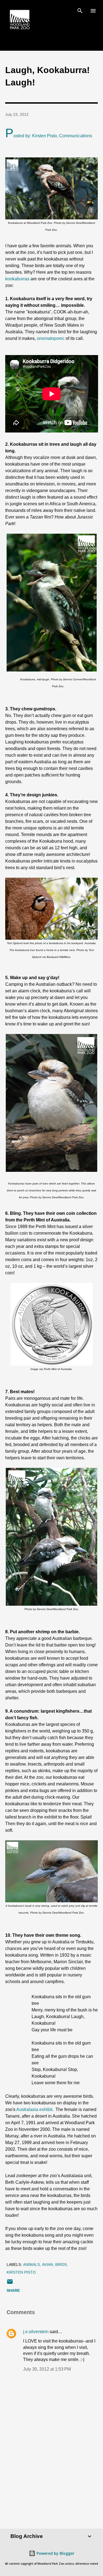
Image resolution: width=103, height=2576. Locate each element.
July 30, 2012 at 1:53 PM (47, 2369)
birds (61, 2265)
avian (48, 2265)
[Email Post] (10, 2284)
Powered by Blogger (55, 2553)
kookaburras (17, 279)
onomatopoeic (51, 338)
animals (31, 2265)
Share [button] (13, 2290)
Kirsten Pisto (21, 2272)
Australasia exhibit (34, 2109)
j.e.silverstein (36, 2332)
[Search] (80, 10)
